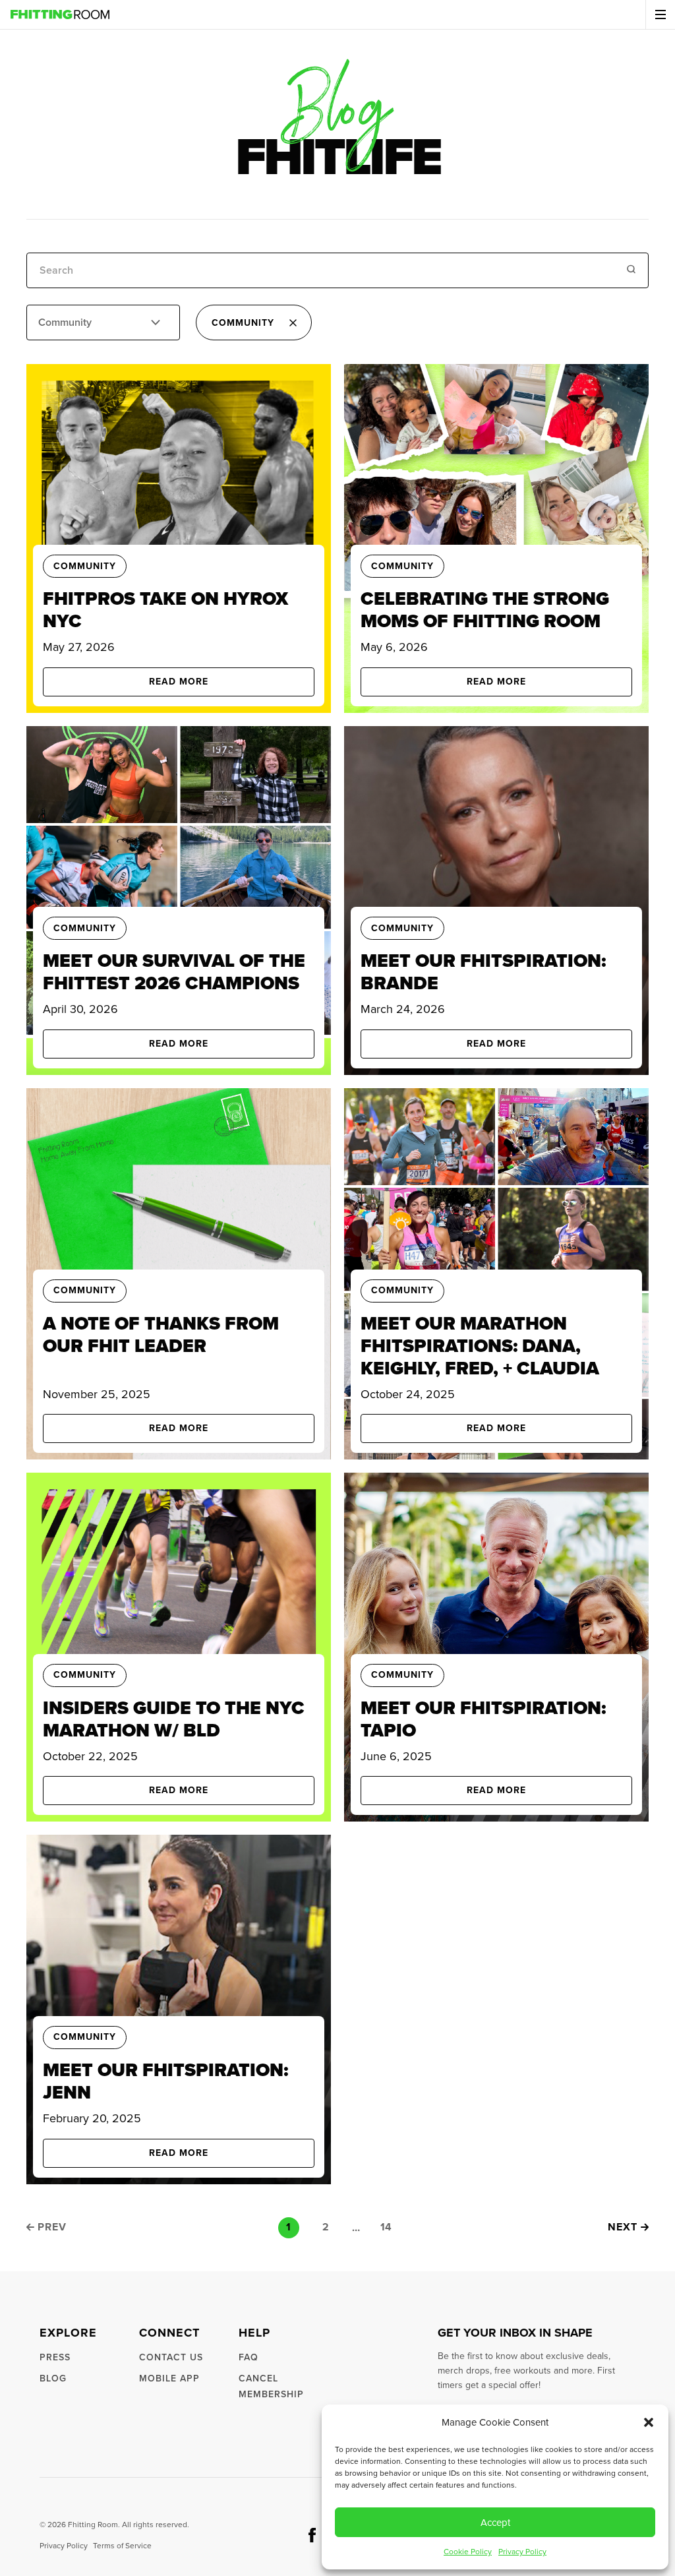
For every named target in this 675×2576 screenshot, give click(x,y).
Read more (179, 682)
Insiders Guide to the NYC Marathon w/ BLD (174, 1719)
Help (254, 2333)
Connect (169, 2333)
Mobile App (169, 2378)
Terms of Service (122, 2546)
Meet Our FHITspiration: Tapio (483, 1719)
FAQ (249, 2357)
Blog (53, 2378)
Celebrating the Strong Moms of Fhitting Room (485, 610)
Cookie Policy (468, 2552)
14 (386, 2227)
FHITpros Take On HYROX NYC (165, 610)
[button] (649, 2422)
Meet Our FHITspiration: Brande (483, 972)
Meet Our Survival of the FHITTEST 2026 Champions (174, 972)
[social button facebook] (312, 2535)
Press (55, 2357)
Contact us (171, 2357)
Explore (68, 2333)
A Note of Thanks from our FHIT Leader (161, 1334)
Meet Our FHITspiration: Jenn (165, 2081)
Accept (495, 2523)
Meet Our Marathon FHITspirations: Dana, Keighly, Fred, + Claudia (480, 1346)
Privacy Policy (522, 2552)
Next (623, 2227)
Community (85, 567)
